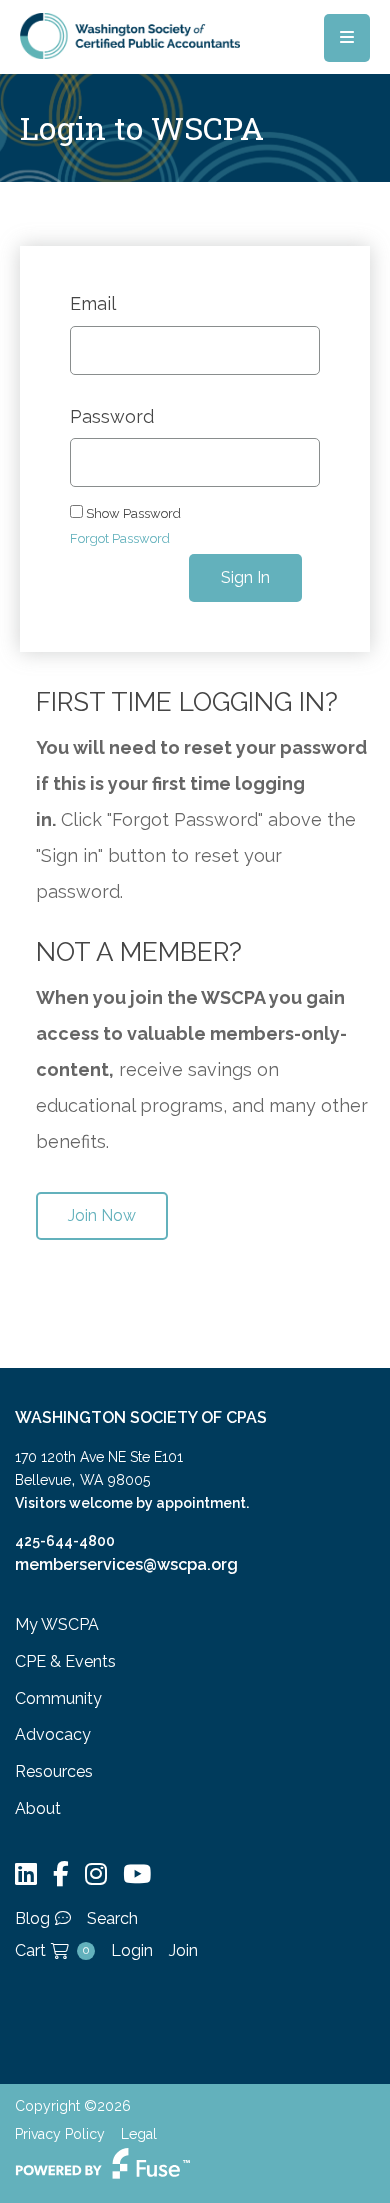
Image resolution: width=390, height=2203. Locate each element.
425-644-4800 (65, 1541)
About (38, 1808)
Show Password (132, 513)
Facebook (61, 1874)
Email (93, 304)
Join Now (102, 1215)
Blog (32, 1918)
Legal (139, 2134)
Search (112, 1918)
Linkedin (26, 1874)
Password (112, 417)
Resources (54, 1771)
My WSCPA (57, 1624)
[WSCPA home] (130, 34)
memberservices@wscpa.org (126, 1564)
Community (58, 1698)
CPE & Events (65, 1661)
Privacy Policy (60, 2134)
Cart (52, 1950)
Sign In (245, 577)
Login (132, 1950)
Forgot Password (120, 538)
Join (183, 1950)
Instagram (96, 1874)
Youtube (137, 1874)
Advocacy (53, 1734)
